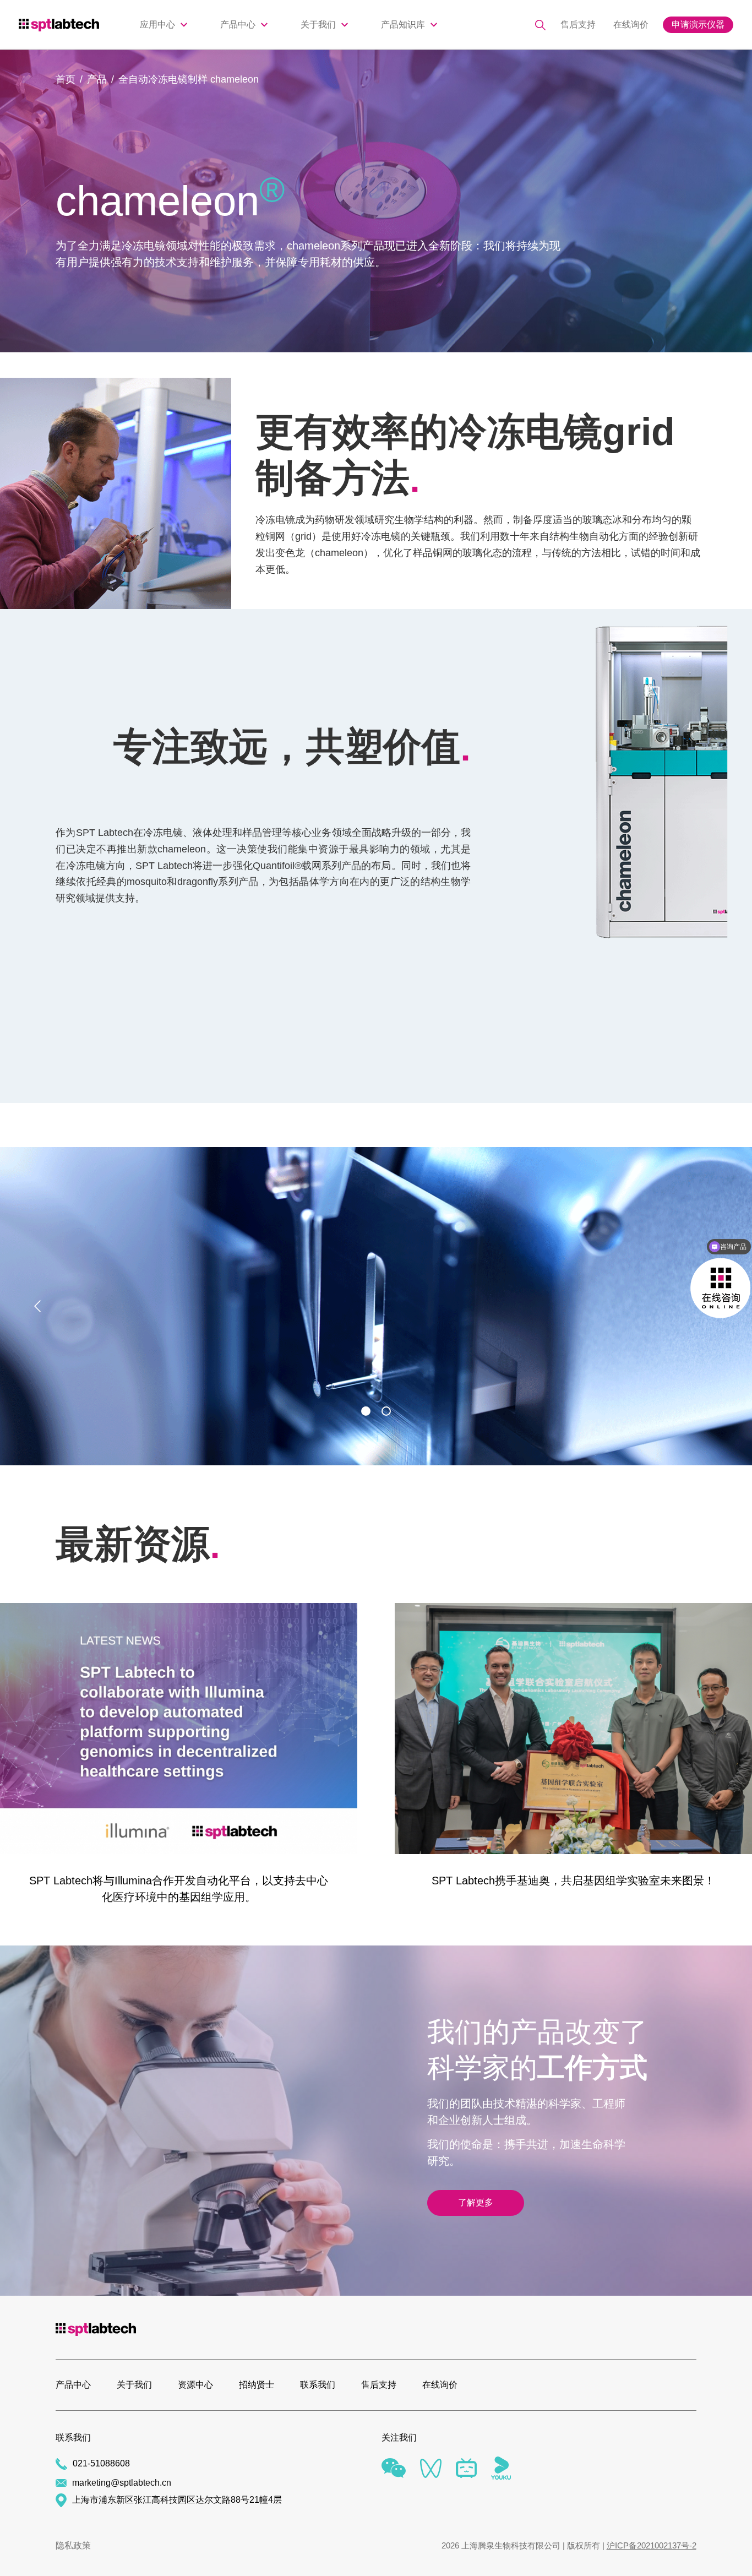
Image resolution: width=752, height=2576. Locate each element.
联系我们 (318, 2385)
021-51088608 (101, 2463)
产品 (97, 79)
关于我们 (318, 25)
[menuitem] (164, 25)
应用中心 (157, 25)
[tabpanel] (376, 1306)
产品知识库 (403, 25)
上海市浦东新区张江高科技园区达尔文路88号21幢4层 (177, 2500)
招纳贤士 (257, 2385)
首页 (66, 79)
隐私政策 (73, 2546)
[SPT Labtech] (71, 24)
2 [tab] (386, 1411)
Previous (40, 1306)
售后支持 (578, 25)
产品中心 (238, 25)
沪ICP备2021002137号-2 (652, 2545)
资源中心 (195, 2385)
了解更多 (476, 2202)
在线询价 (631, 25)
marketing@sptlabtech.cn (122, 2483)
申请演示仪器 (698, 25)
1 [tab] (366, 1411)
